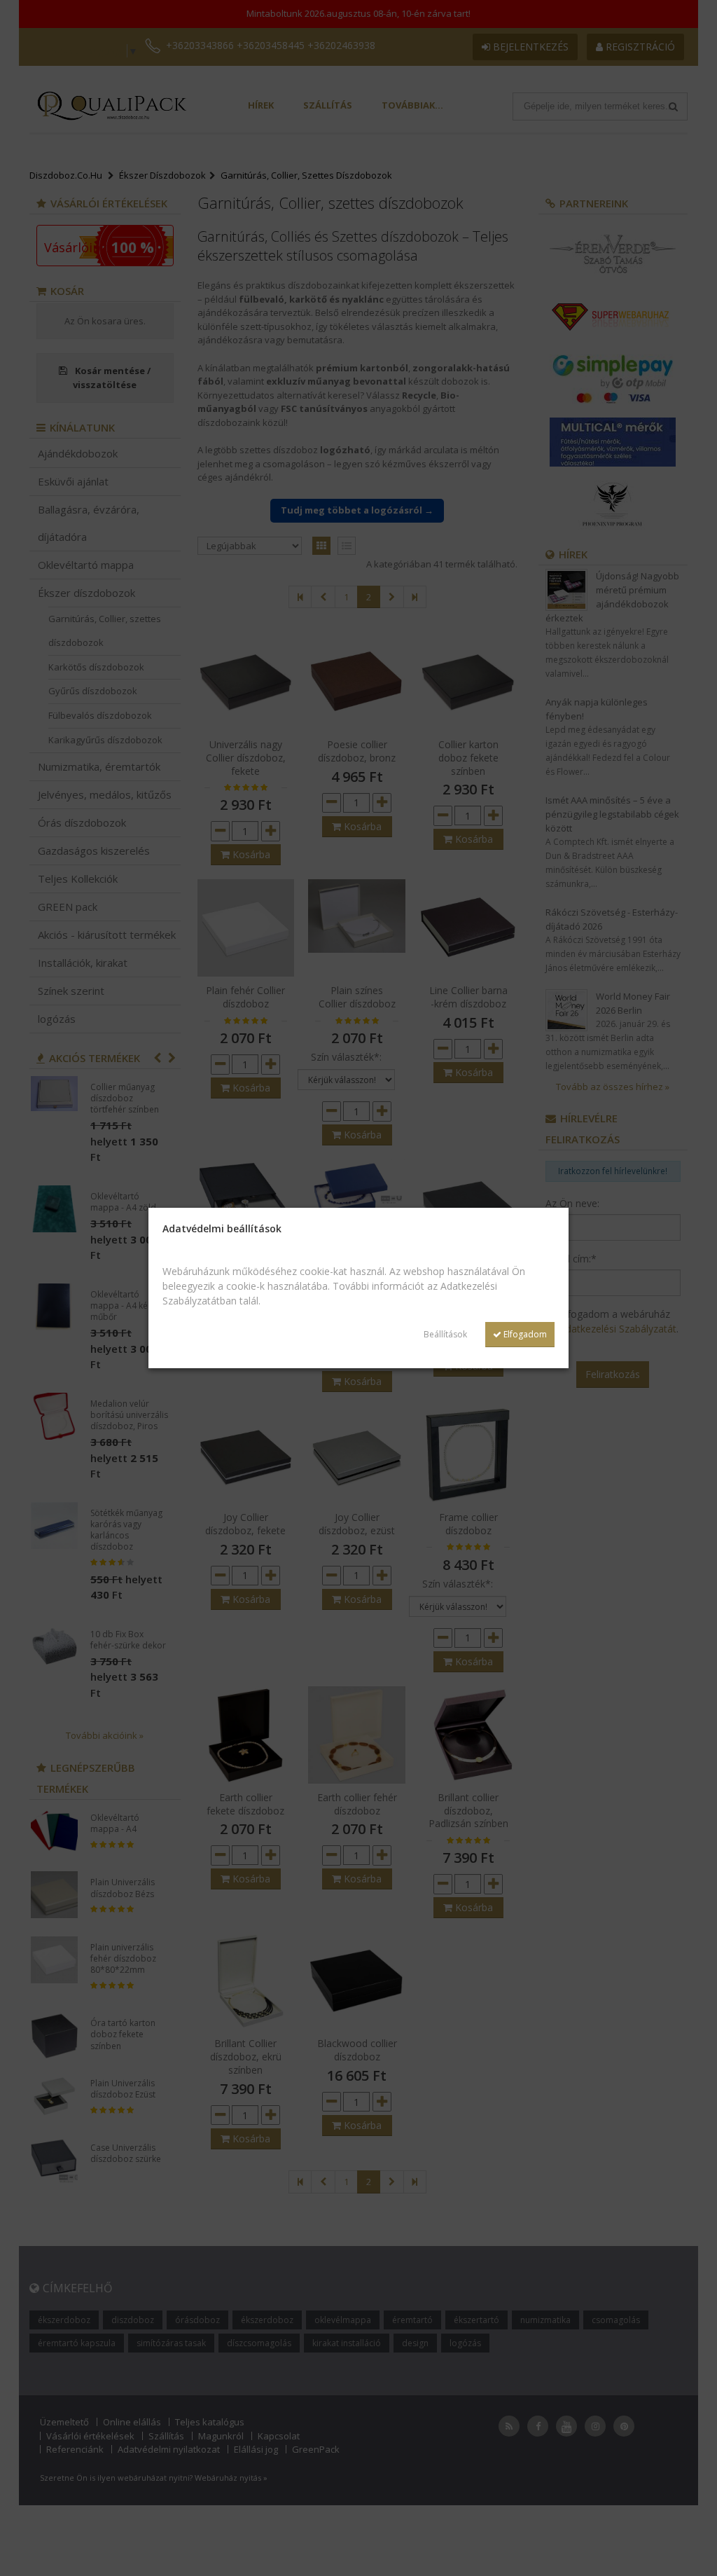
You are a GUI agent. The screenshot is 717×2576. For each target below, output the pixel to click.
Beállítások (445, 1334)
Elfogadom (524, 1334)
